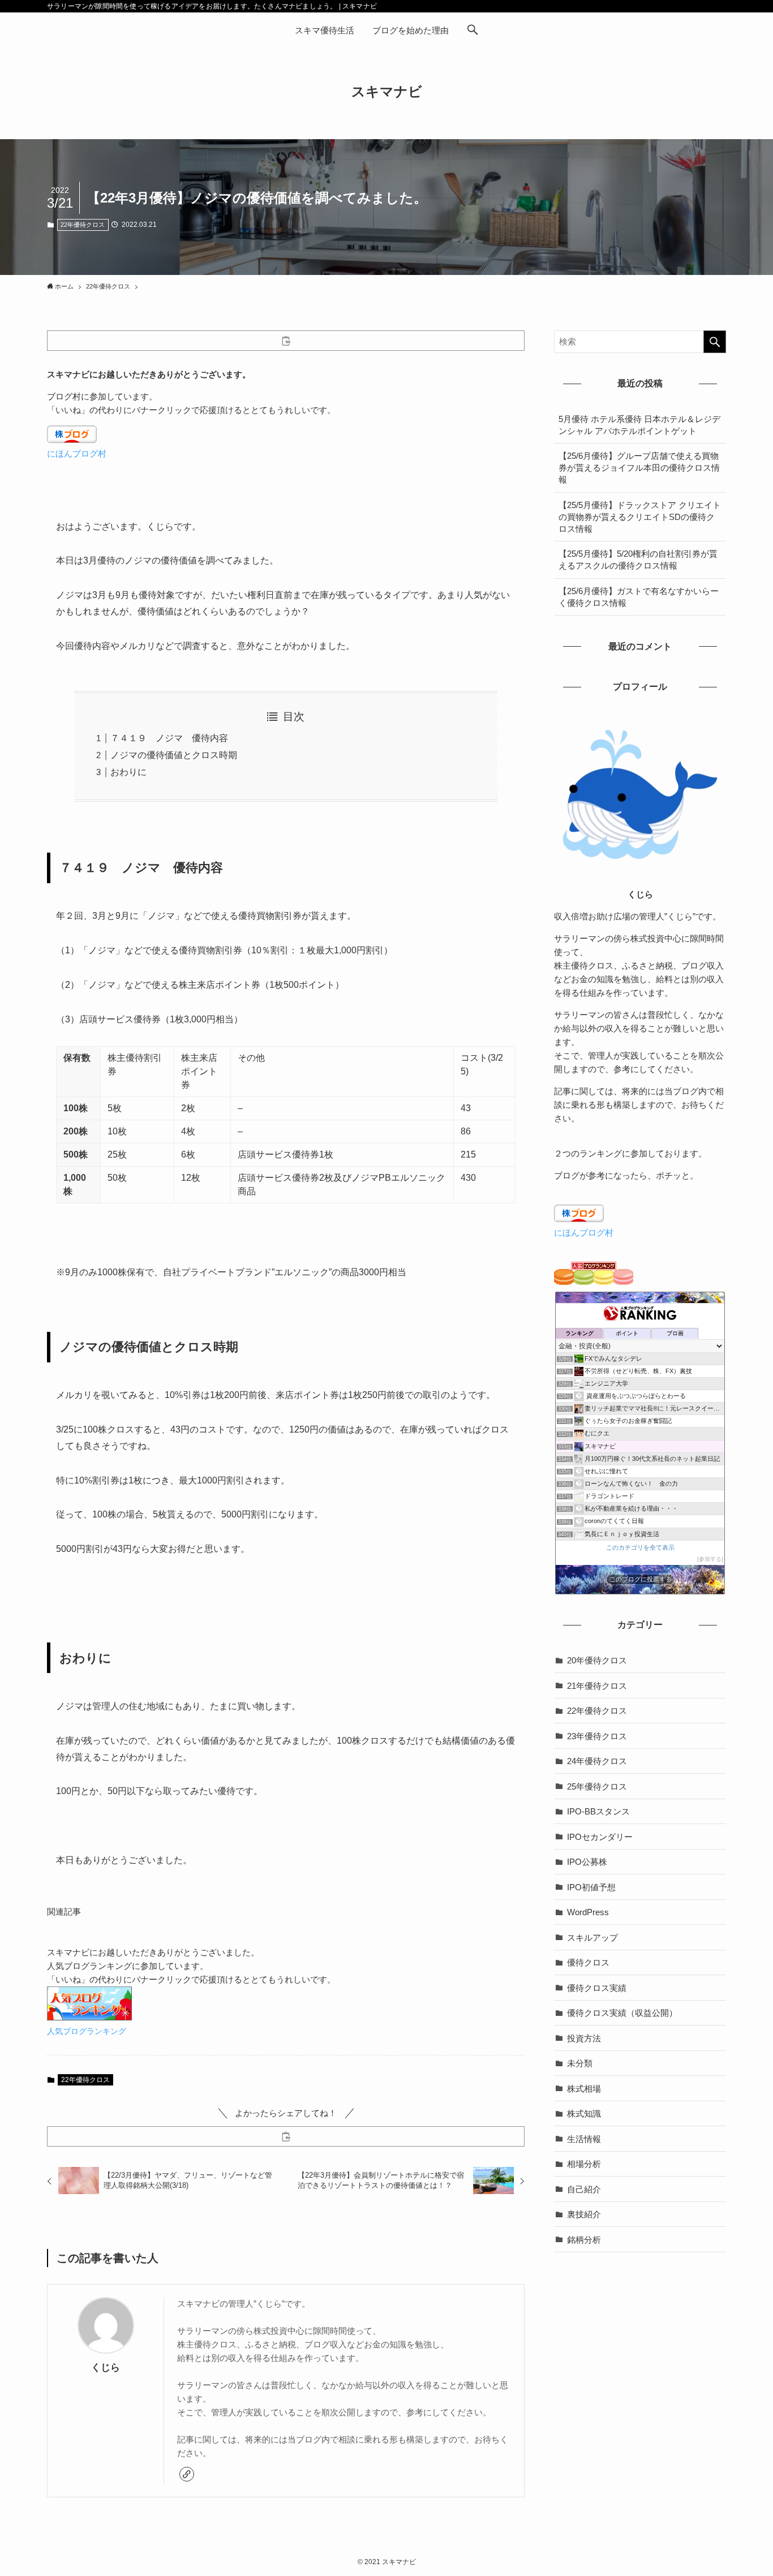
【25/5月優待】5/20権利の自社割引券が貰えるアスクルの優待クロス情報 (638, 560)
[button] (473, 31)
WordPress (588, 1912)
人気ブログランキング (87, 2031)
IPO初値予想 (591, 1887)
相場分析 (584, 2164)
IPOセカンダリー (600, 1837)
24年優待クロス (597, 1761)
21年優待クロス (597, 1686)
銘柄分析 (584, 2240)
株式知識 (584, 2113)
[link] (187, 2474)
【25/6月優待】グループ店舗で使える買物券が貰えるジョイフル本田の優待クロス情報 (639, 468)
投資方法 (584, 2038)
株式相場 (584, 2089)
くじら (106, 2367)
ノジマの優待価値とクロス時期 (174, 755)
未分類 (580, 2063)
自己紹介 (584, 2189)
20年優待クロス (597, 1660)
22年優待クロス (83, 225)
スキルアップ (592, 1938)
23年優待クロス (597, 1736)
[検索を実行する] (715, 342)
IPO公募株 (587, 1862)
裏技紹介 (584, 2214)
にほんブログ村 (77, 453)
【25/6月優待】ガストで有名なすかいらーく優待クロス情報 (639, 597)
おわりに (128, 772)
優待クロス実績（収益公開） (622, 2013)
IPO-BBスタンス (598, 1811)
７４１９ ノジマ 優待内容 (169, 738)
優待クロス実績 (597, 1988)
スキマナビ (387, 92)
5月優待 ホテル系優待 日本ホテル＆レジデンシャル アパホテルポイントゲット (639, 425)
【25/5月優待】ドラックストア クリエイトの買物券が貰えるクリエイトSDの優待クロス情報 (640, 517)
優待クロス (588, 1962)
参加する (710, 1559)
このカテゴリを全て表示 (640, 1547)
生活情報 (584, 2139)
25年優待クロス (597, 1786)
